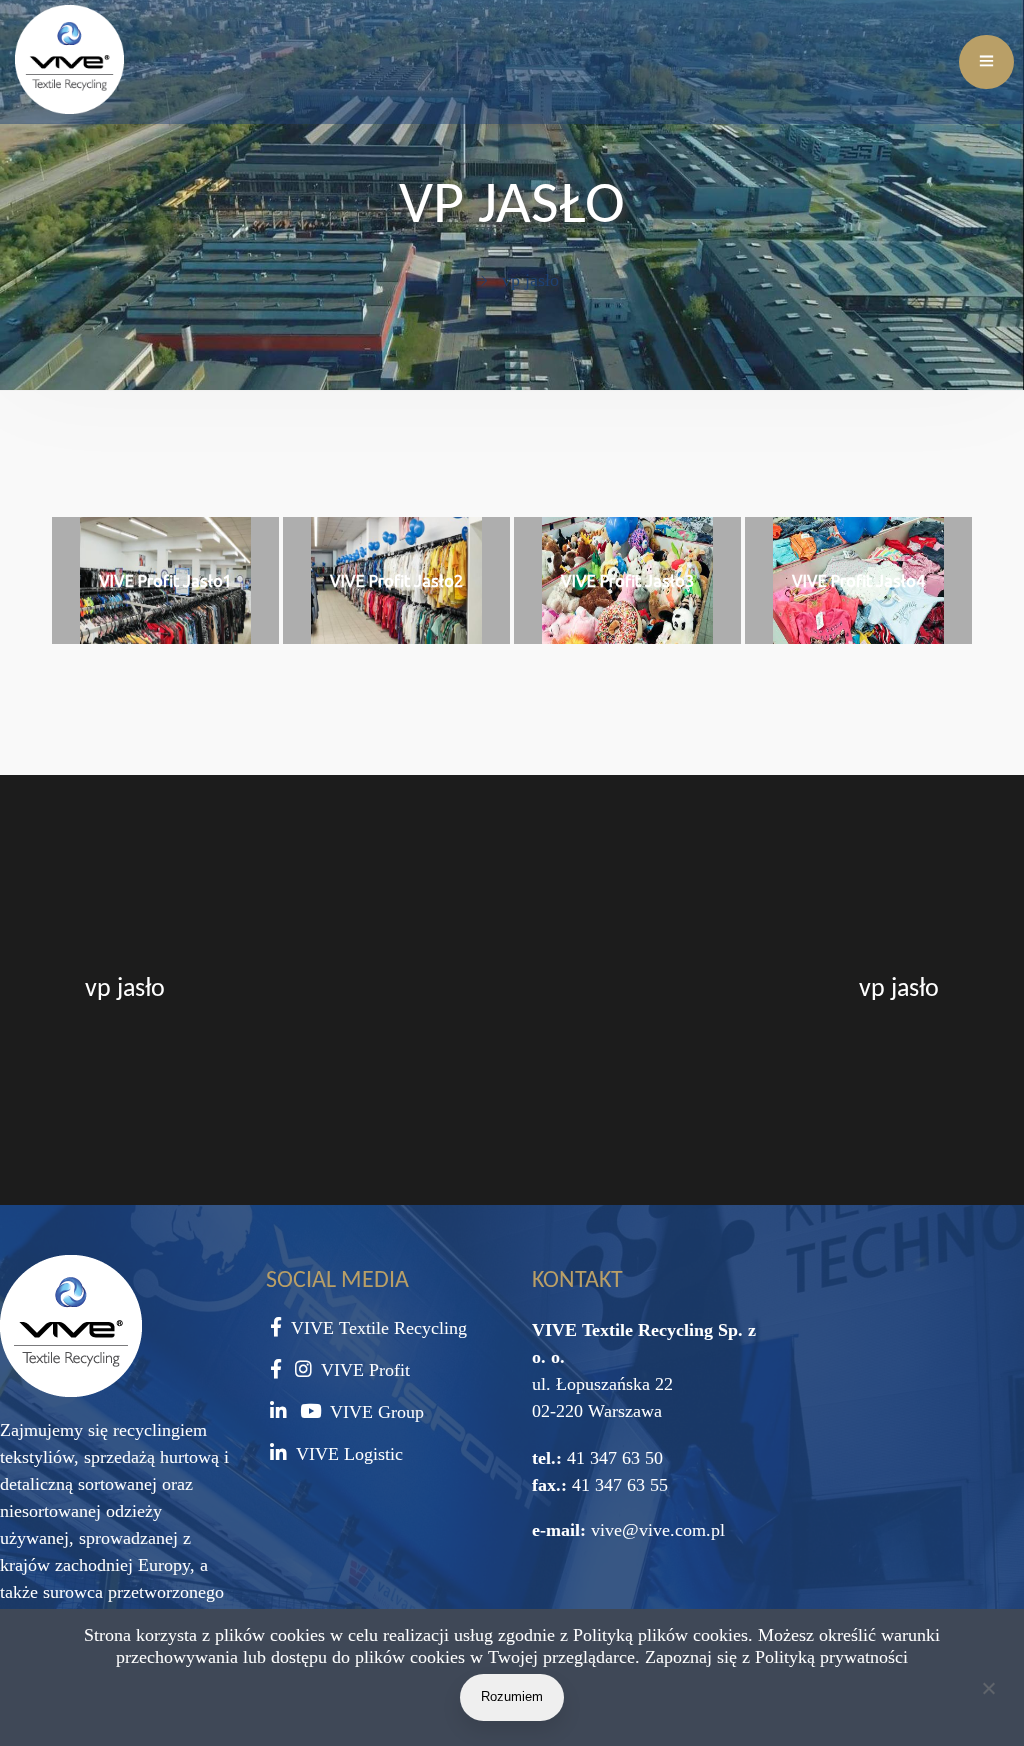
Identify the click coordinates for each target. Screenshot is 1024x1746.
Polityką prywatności (831, 1657)
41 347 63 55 (617, 1485)
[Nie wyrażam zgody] (988, 1692)
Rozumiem (512, 1696)
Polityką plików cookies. (663, 1635)
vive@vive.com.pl (658, 1530)
